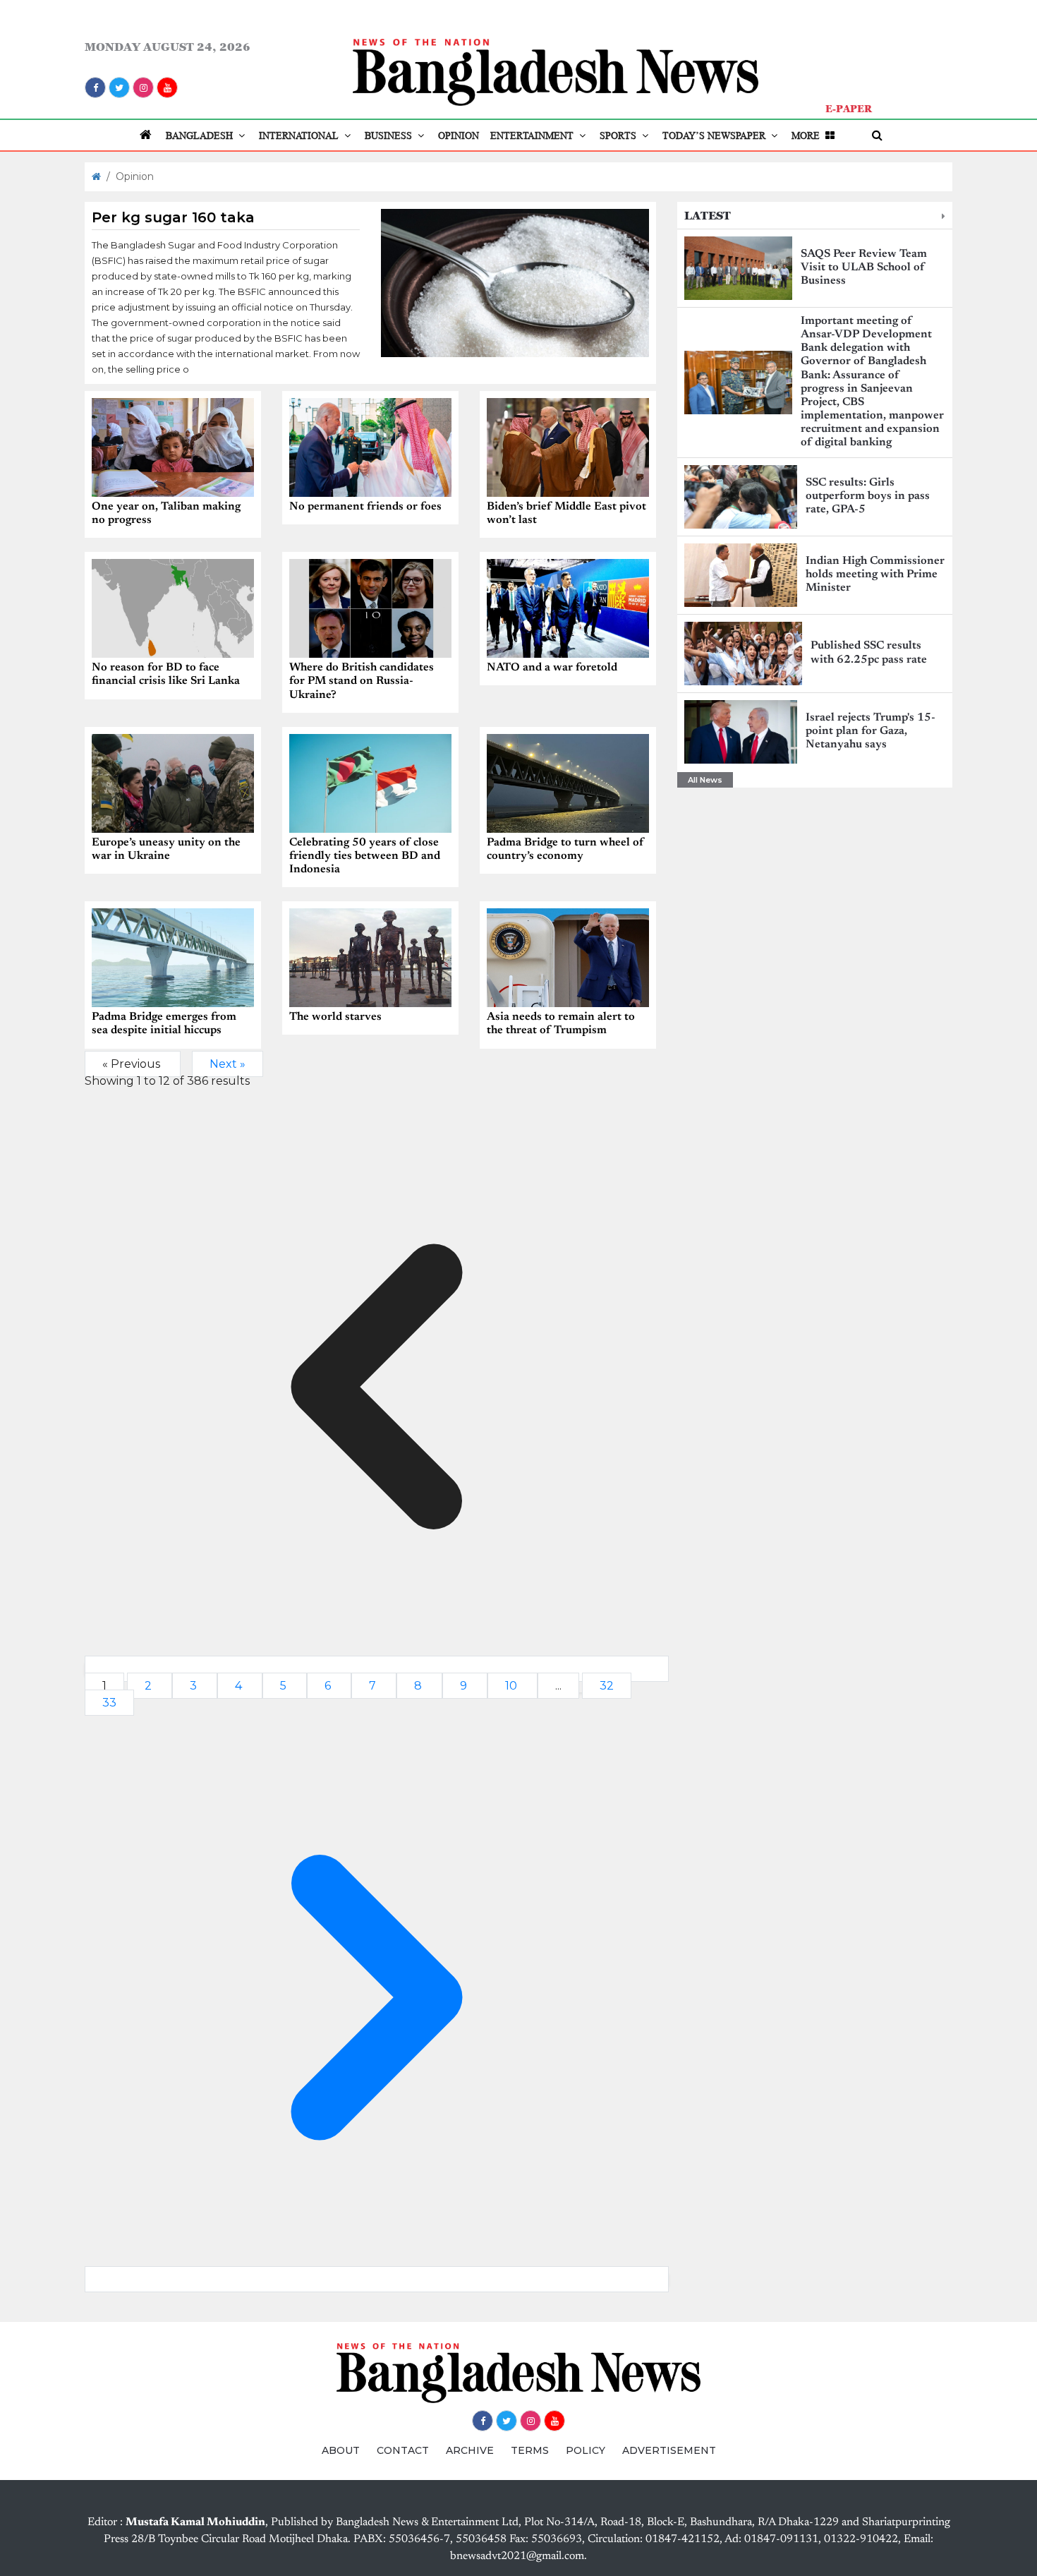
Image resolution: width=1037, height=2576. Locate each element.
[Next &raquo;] (377, 2279)
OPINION (459, 136)
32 (607, 1686)
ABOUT (341, 2450)
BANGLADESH (201, 136)
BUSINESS (390, 136)
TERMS (530, 2450)
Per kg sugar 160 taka (173, 217)
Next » (228, 1064)
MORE (807, 136)
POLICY (586, 2450)
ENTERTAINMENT (533, 136)
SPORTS (619, 136)
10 (513, 1686)
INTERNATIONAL (300, 136)
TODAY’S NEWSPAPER (715, 136)
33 (109, 1703)
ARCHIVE (470, 2450)
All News (705, 780)
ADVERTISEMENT (669, 2450)
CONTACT (403, 2450)
